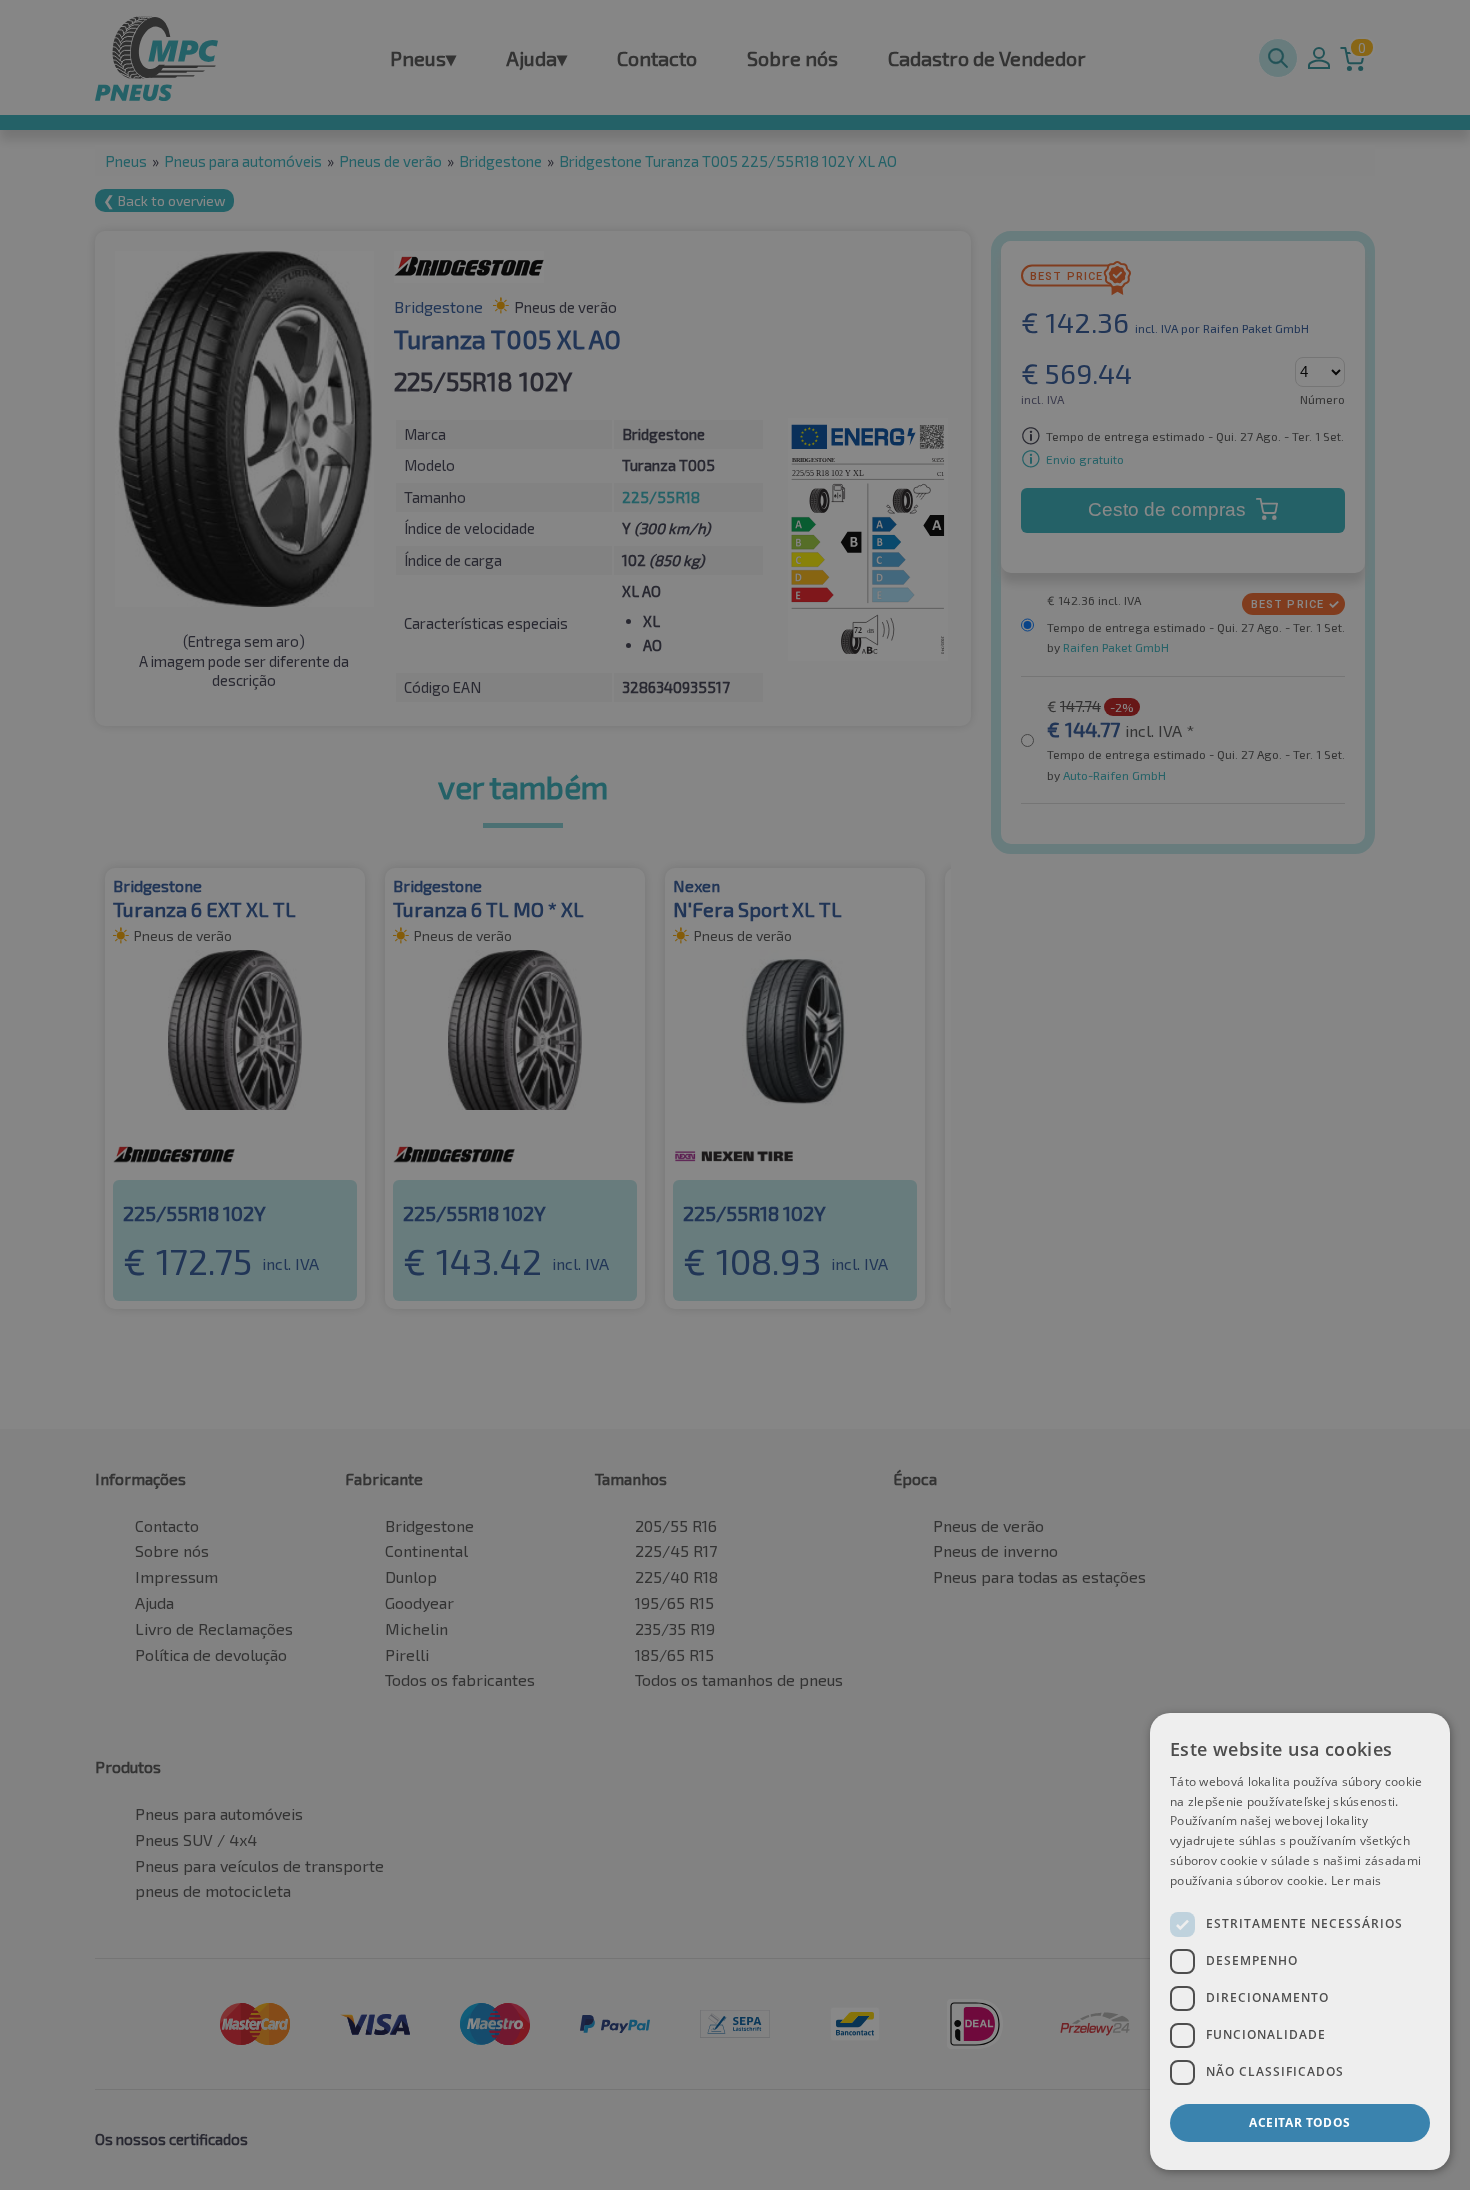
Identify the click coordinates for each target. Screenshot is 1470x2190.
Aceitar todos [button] (1299, 2122)
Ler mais (1356, 1880)
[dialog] (1300, 1941)
